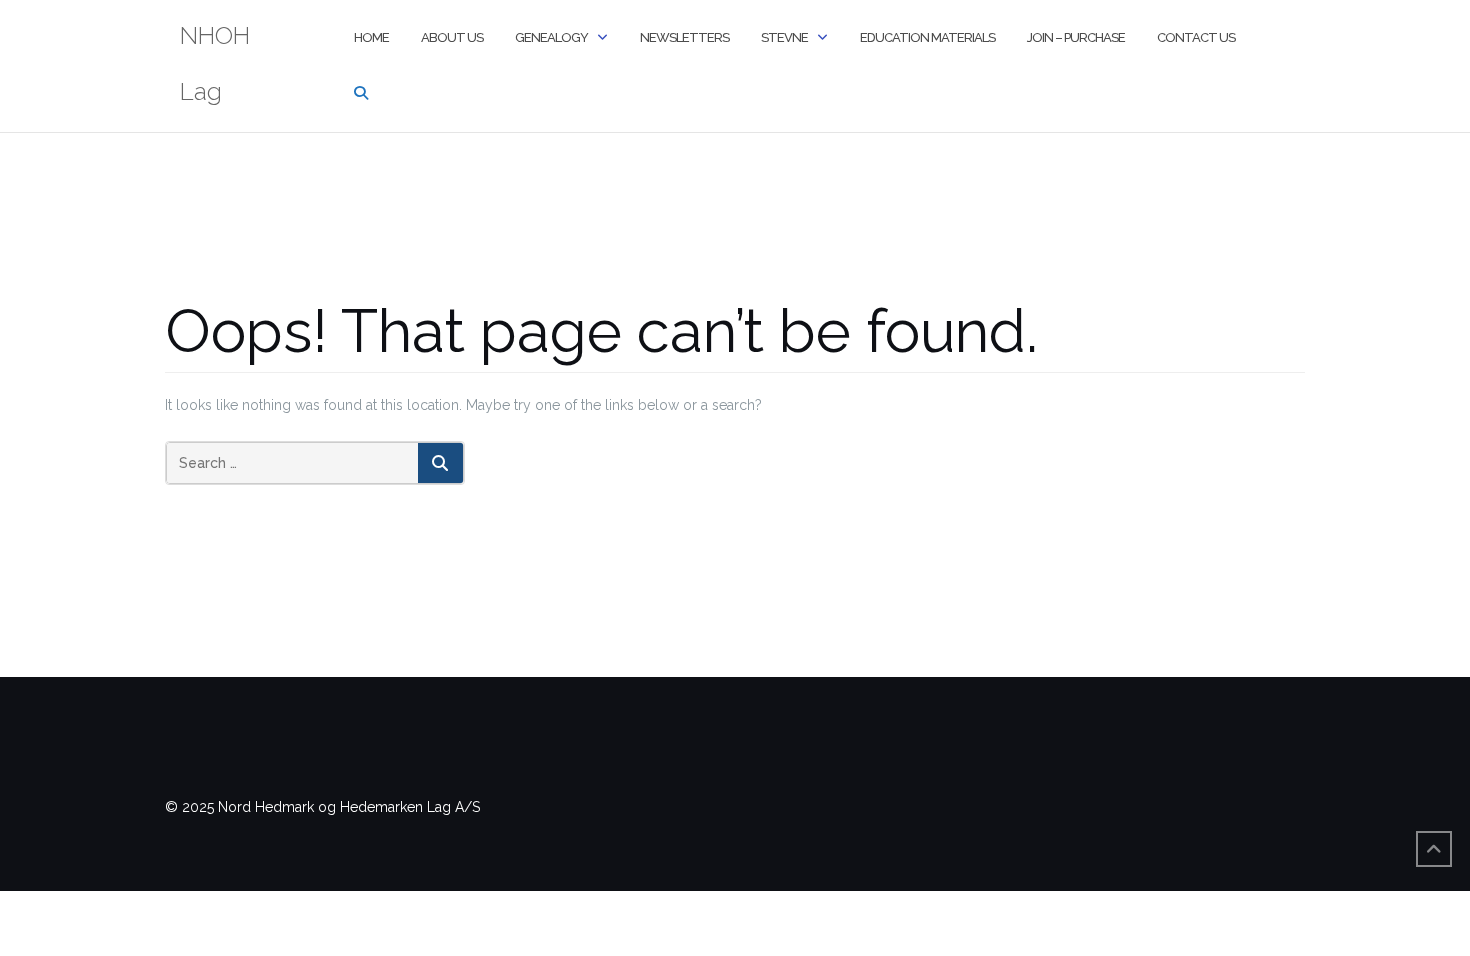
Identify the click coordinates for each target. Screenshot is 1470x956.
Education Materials (927, 37)
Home (371, 37)
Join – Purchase (1076, 37)
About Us (452, 37)
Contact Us (1196, 37)
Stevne (784, 37)
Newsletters (684, 37)
